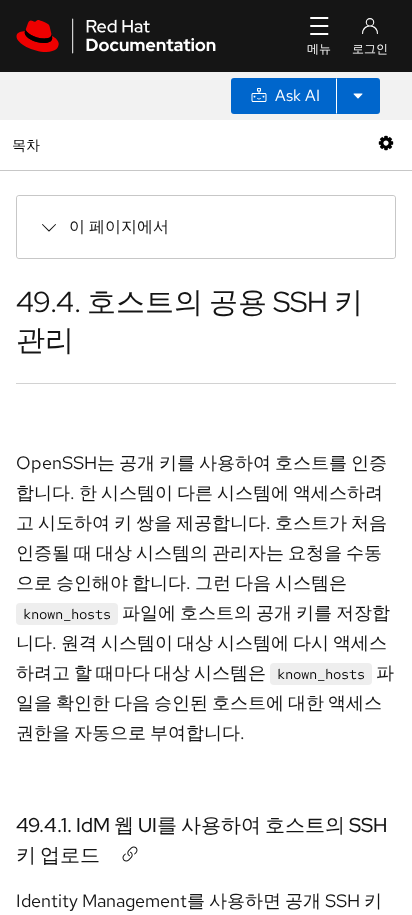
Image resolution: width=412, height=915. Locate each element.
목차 (28, 144)
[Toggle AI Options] (358, 96)
